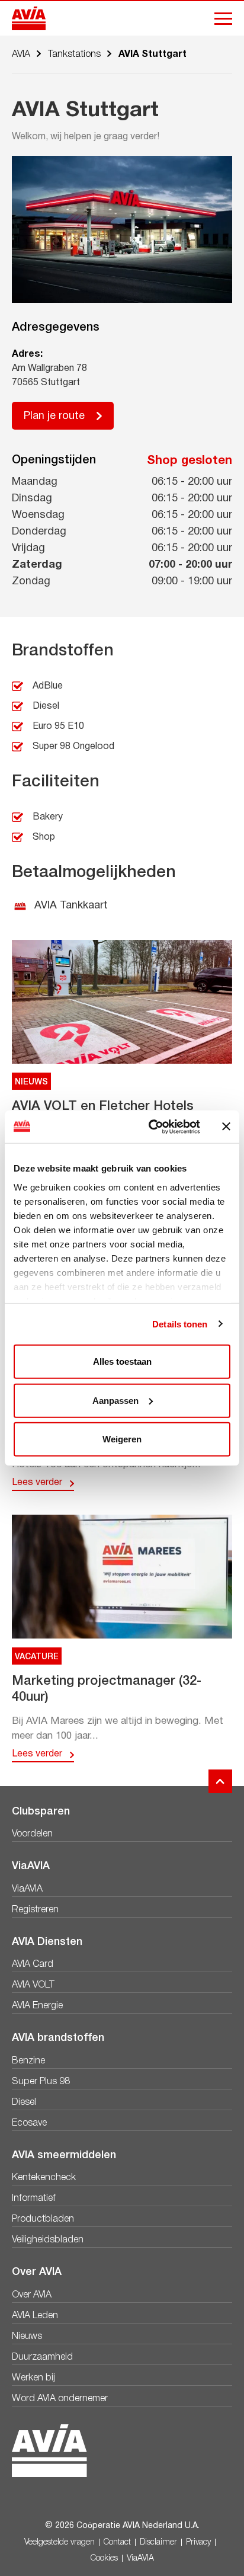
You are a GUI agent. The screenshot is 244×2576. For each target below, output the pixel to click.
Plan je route (54, 416)
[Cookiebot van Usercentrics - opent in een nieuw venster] (151, 1127)
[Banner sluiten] (226, 1127)
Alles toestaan (122, 1361)
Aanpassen (115, 1400)
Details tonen (180, 1324)
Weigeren (122, 1439)
